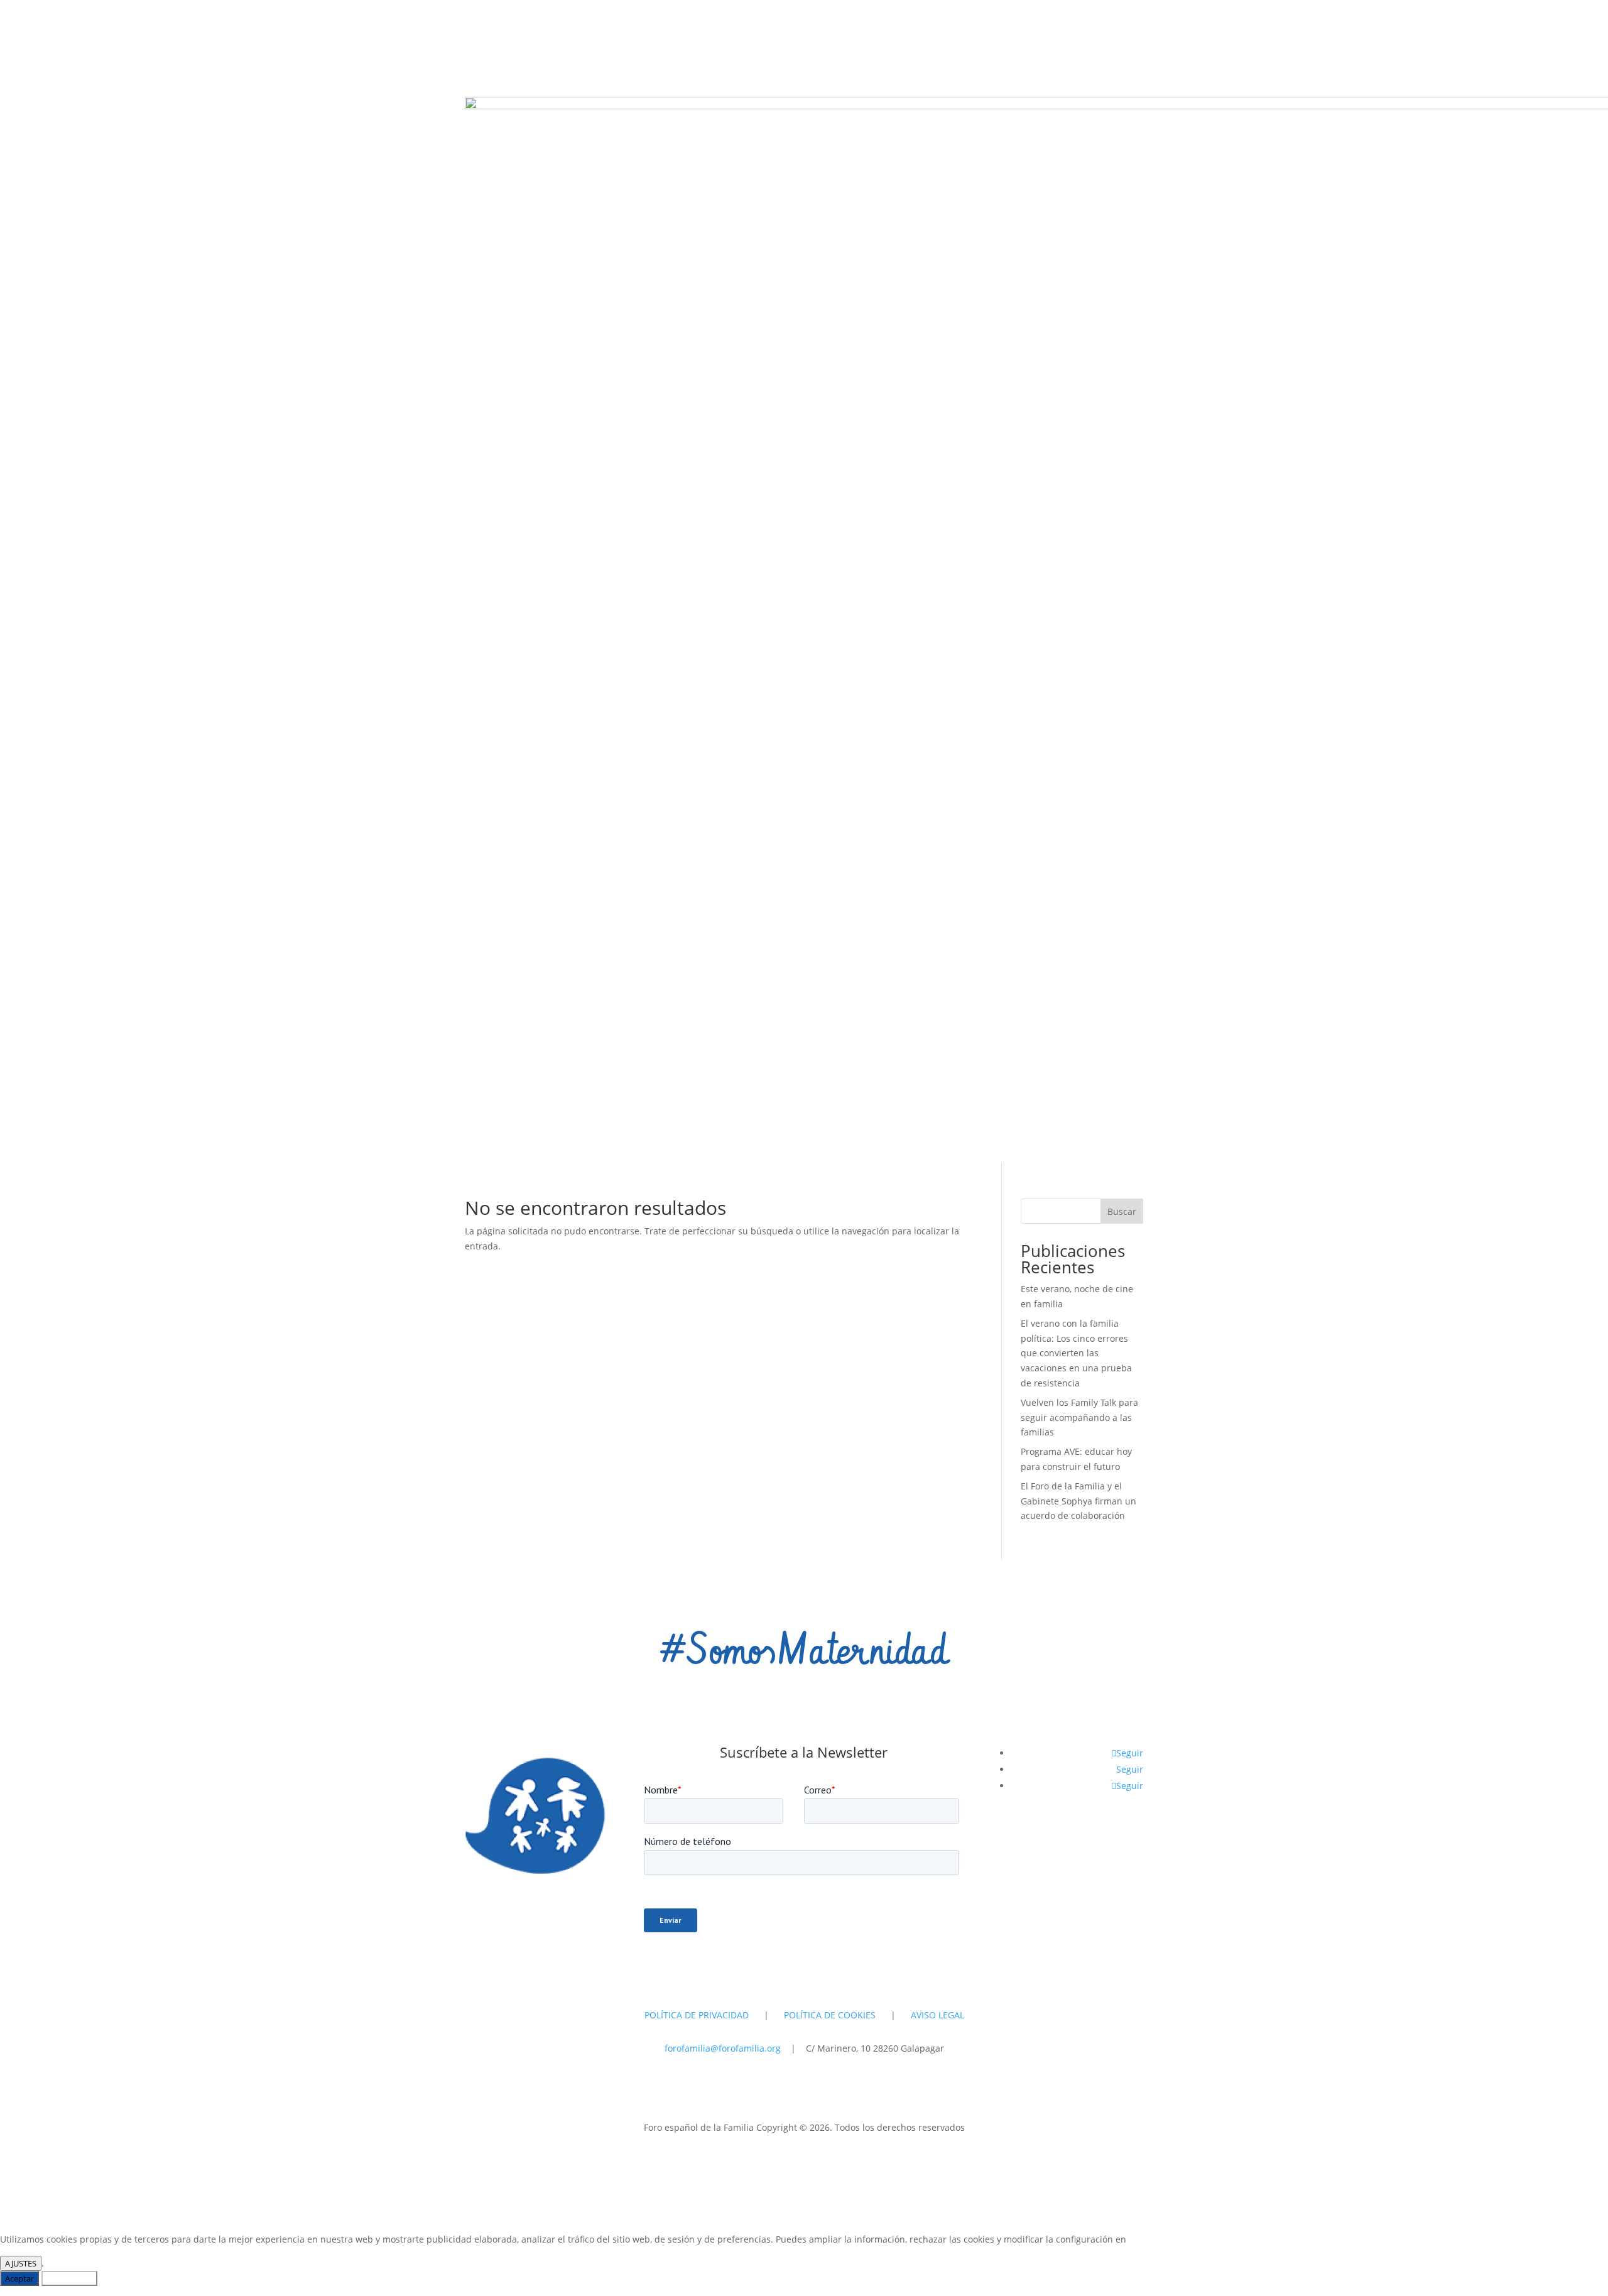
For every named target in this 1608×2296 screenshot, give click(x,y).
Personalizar (69, 2278)
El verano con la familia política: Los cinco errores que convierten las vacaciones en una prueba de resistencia (1076, 1353)
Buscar (1122, 1211)
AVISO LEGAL (937, 2015)
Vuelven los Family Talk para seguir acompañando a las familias (1079, 1417)
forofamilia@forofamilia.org (724, 2048)
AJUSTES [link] (21, 2263)
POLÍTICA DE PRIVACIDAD (697, 2015)
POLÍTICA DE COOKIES (830, 2015)
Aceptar (19, 2278)
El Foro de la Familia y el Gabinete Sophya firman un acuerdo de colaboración (1078, 1501)
